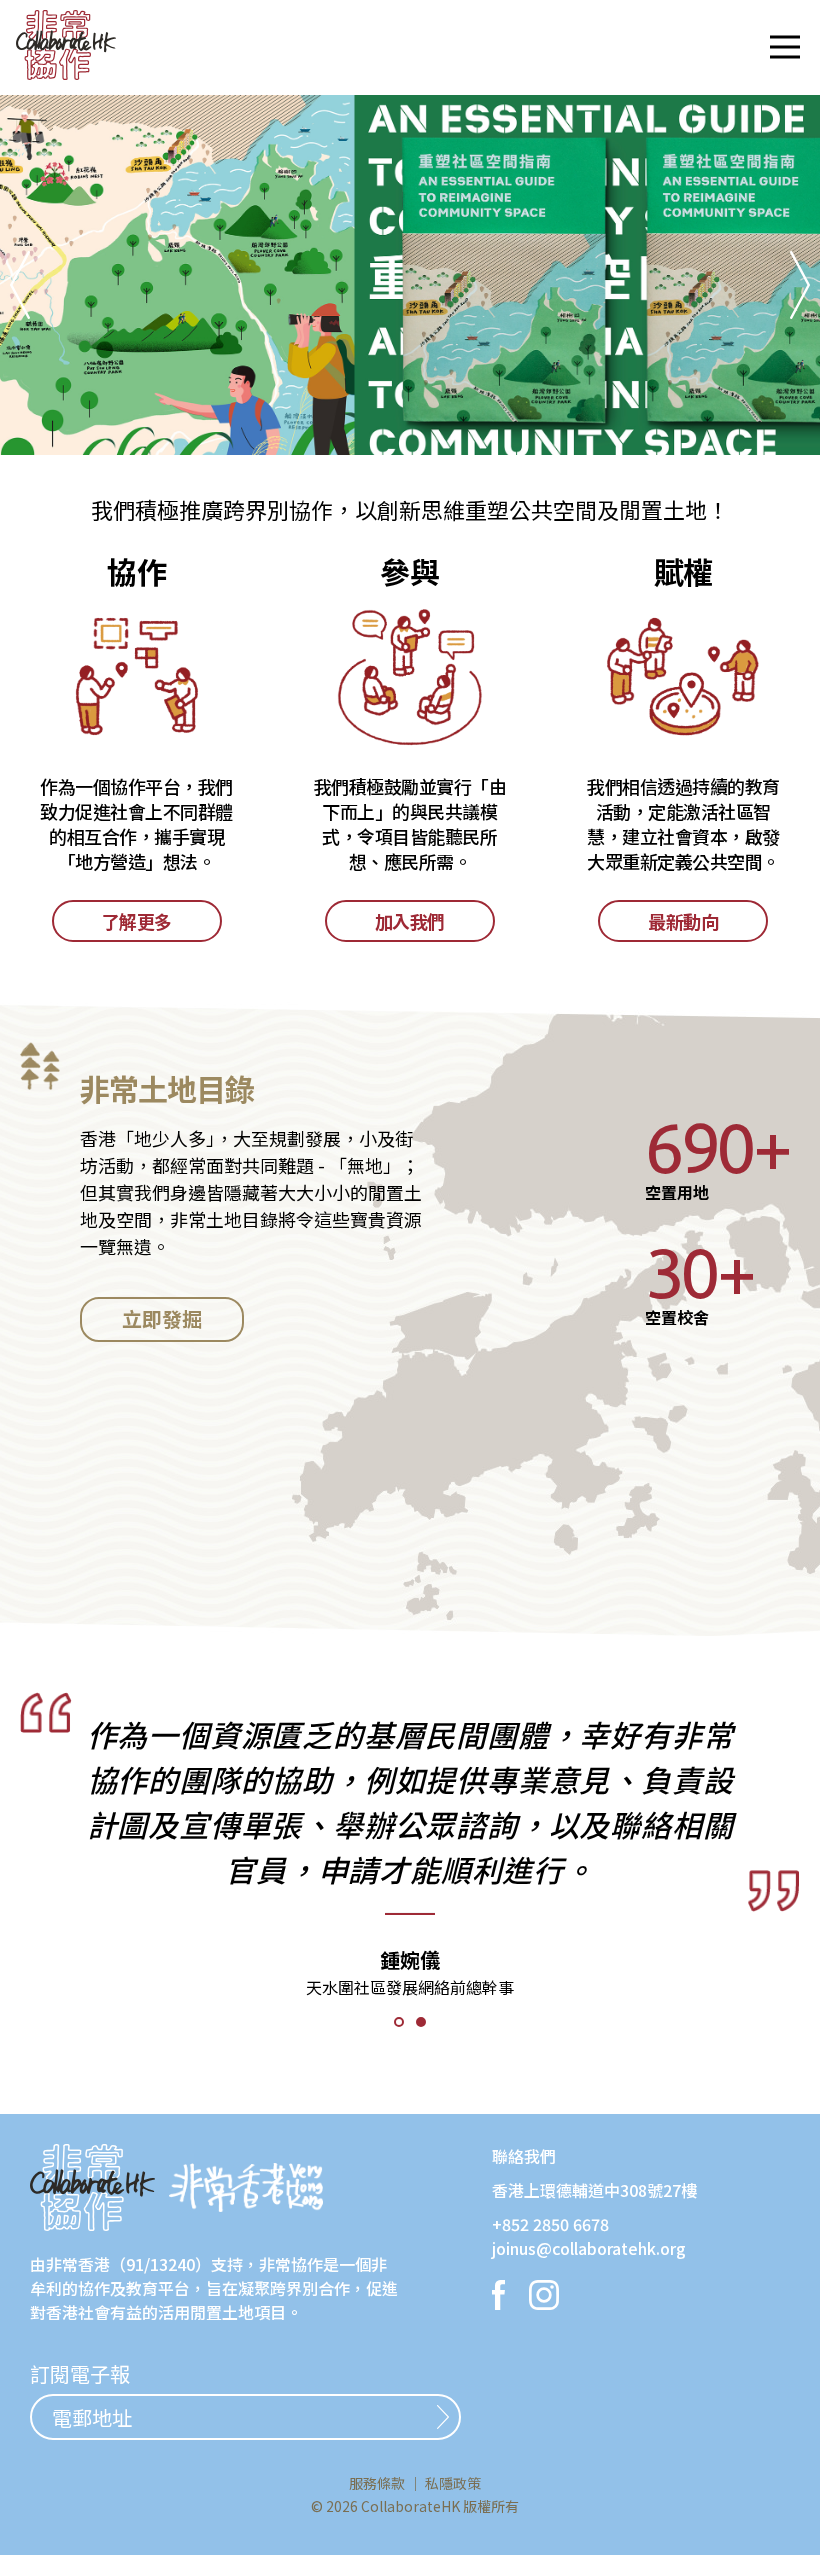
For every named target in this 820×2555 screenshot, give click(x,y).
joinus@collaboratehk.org (589, 2248)
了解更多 (137, 921)
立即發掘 (162, 1318)
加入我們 (410, 921)
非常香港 (78, 2264)
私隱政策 (453, 2483)
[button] (785, 47)
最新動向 (683, 921)
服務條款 (377, 2483)
